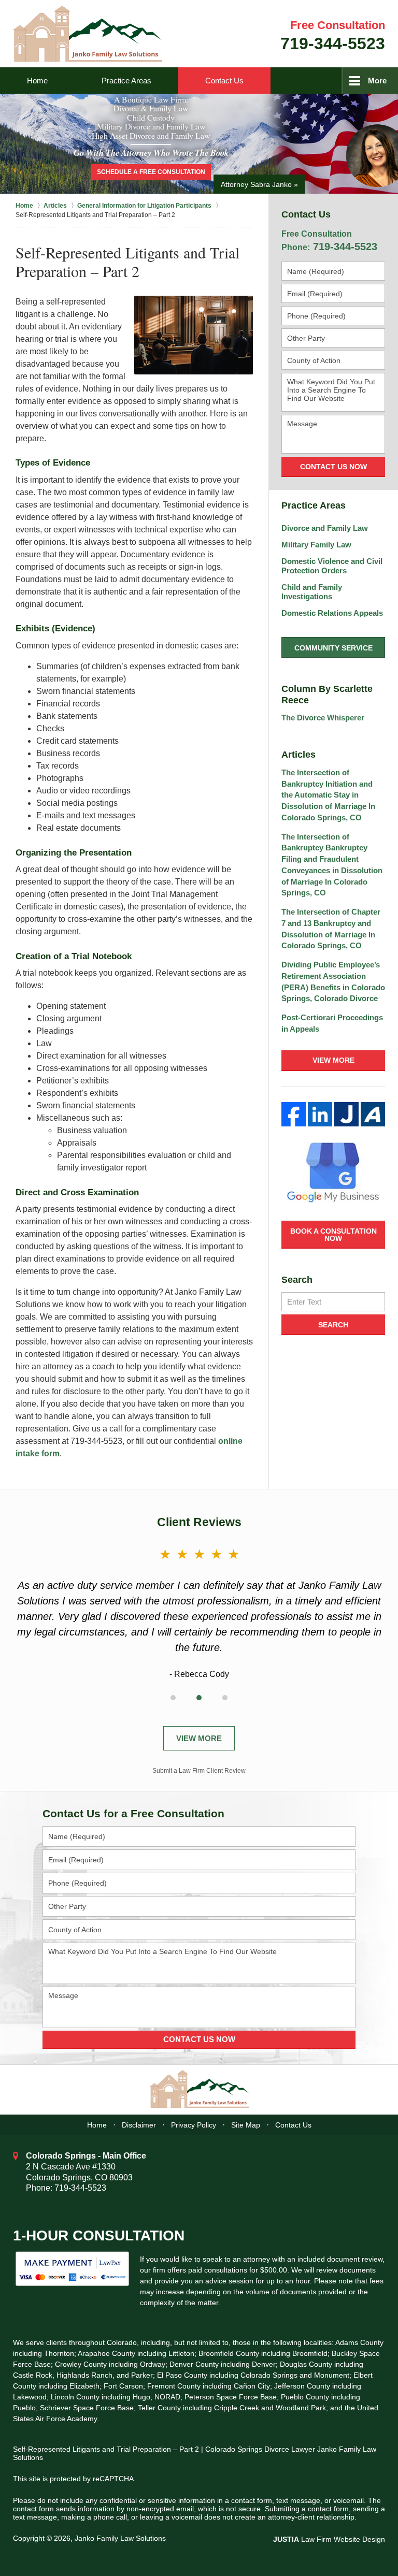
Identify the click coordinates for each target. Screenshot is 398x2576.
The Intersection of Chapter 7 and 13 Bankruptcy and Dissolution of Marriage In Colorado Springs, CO (331, 929)
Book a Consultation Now (333, 1235)
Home (37, 81)
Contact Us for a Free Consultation (133, 1813)
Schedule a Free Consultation (151, 172)
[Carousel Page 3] (225, 1698)
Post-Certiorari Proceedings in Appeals (332, 1023)
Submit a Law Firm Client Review (199, 1771)
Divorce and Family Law (325, 528)
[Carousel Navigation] (199, 1696)
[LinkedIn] (320, 1114)
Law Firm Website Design (329, 2539)
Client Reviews (199, 1522)
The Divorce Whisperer (323, 718)
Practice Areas (126, 81)
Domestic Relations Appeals (332, 613)
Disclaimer (139, 2125)
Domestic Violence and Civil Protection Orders (332, 566)
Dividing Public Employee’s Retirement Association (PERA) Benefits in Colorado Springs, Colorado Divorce (333, 981)
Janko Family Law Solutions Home (87, 34)
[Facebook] (294, 1114)
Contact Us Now (333, 467)
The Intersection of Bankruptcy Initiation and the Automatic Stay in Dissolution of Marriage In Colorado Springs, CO (328, 795)
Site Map (246, 2125)
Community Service (333, 648)
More (377, 81)
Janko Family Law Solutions (120, 2538)
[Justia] (346, 1114)
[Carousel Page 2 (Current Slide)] (199, 1698)
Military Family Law (316, 545)
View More (333, 1060)
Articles (298, 755)
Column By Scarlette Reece (327, 694)
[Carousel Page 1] (173, 1698)
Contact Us (224, 81)
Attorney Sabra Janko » (259, 184)
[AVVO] (373, 1114)
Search (333, 1325)
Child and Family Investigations (312, 592)
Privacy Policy (194, 2125)
